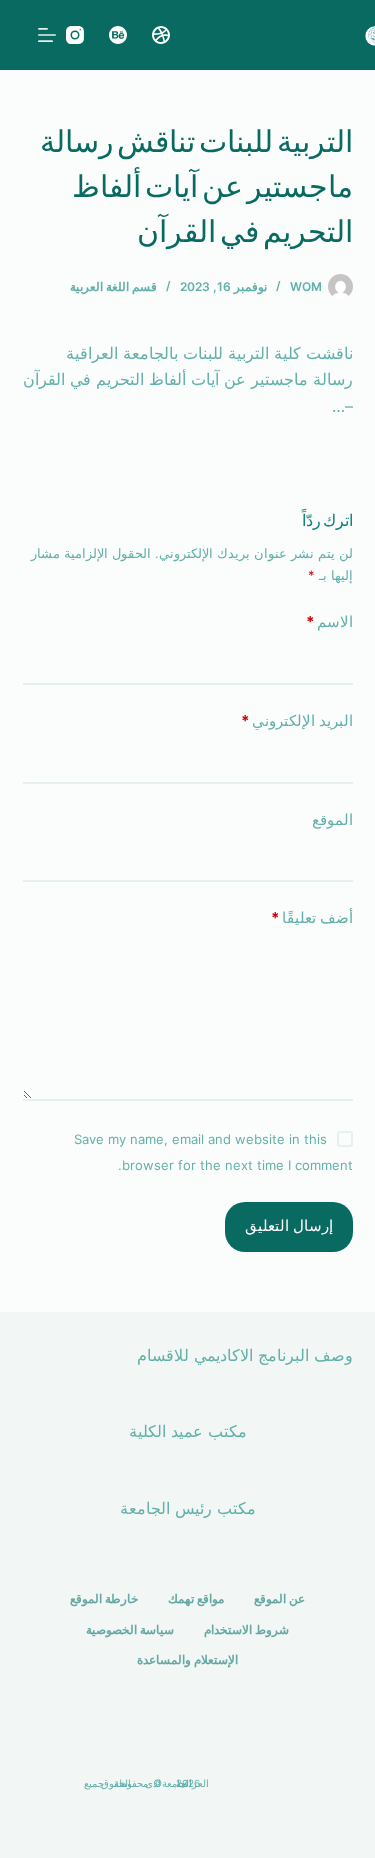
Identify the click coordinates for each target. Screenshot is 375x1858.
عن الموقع (279, 1598)
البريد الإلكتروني (297, 720)
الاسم (329, 621)
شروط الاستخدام (246, 1629)
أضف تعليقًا (312, 917)
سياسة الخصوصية (130, 1629)
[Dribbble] (161, 35)
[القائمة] (47, 35)
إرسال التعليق (289, 1225)
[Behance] (118, 35)
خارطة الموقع (104, 1598)
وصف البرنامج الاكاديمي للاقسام (245, 1355)
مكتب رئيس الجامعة (188, 1508)
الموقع (332, 819)
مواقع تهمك (196, 1598)
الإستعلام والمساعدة (187, 1659)
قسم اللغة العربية (113, 286)
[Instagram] (75, 35)
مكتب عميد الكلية (188, 1431)
